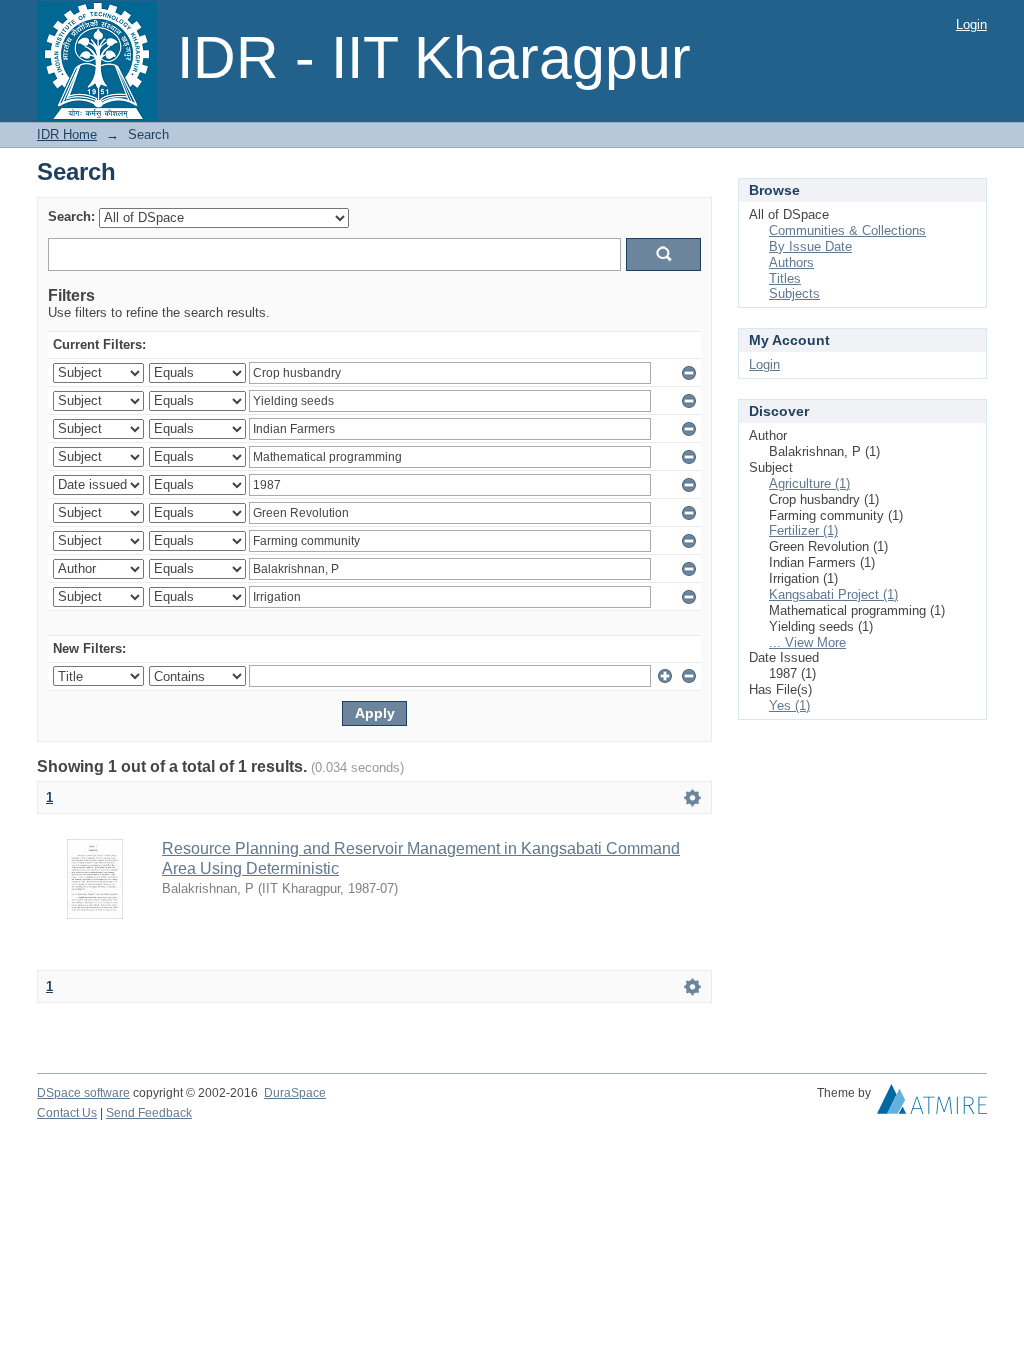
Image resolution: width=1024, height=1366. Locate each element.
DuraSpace (295, 1093)
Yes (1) (789, 705)
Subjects (794, 293)
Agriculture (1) (809, 483)
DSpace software (83, 1093)
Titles (785, 278)
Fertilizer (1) (803, 530)
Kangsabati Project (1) (833, 594)
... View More (807, 642)
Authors (791, 262)
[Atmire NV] (932, 1104)
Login (971, 24)
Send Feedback (149, 1113)
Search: (71, 216)
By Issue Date (810, 246)
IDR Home (67, 134)
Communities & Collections (847, 230)
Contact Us (67, 1113)
